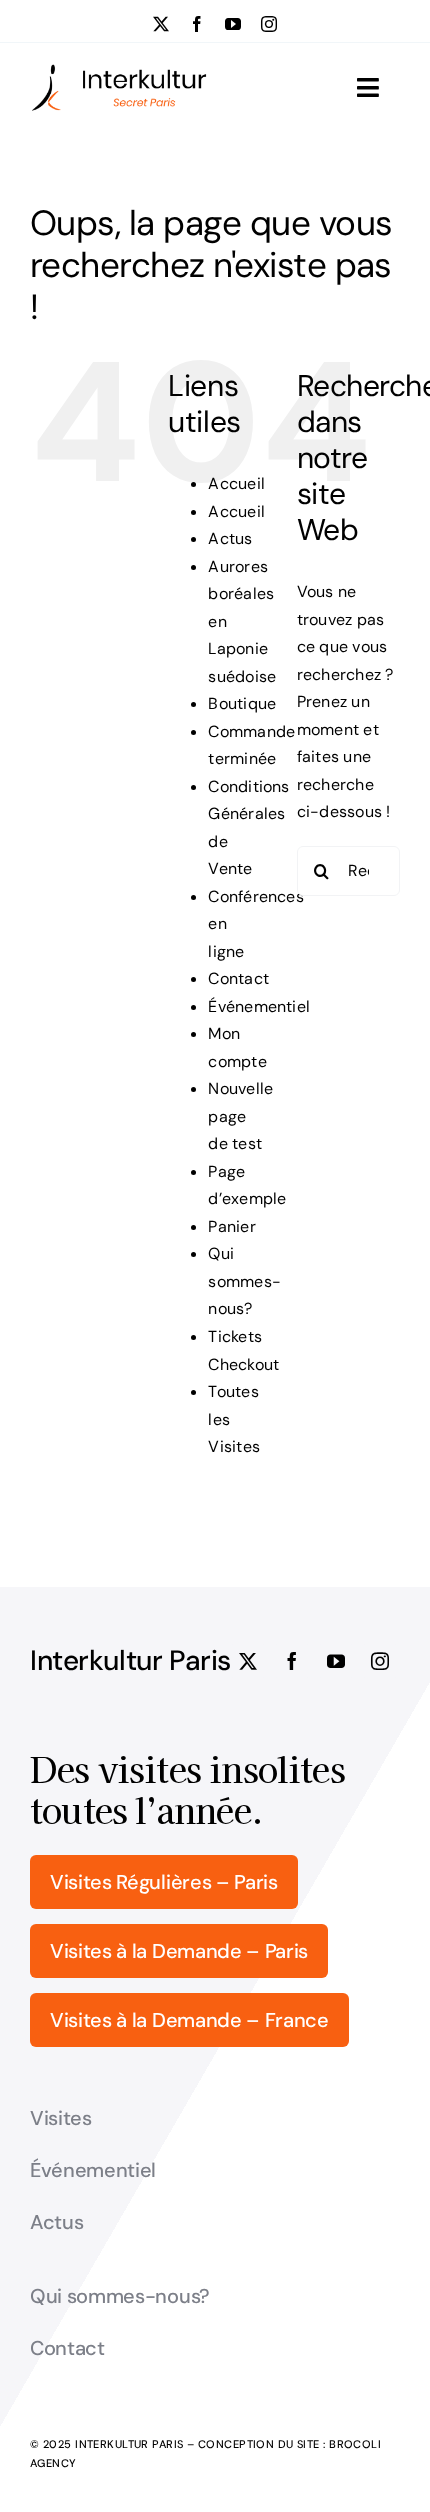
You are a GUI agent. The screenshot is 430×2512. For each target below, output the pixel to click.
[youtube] (233, 24)
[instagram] (269, 24)
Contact (238, 978)
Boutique (242, 703)
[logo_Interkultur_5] (119, 70)
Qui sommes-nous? (244, 1281)
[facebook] (197, 24)
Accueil (236, 483)
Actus (230, 538)
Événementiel (259, 1006)
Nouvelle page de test (240, 1116)
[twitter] (161, 24)
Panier (231, 1226)
